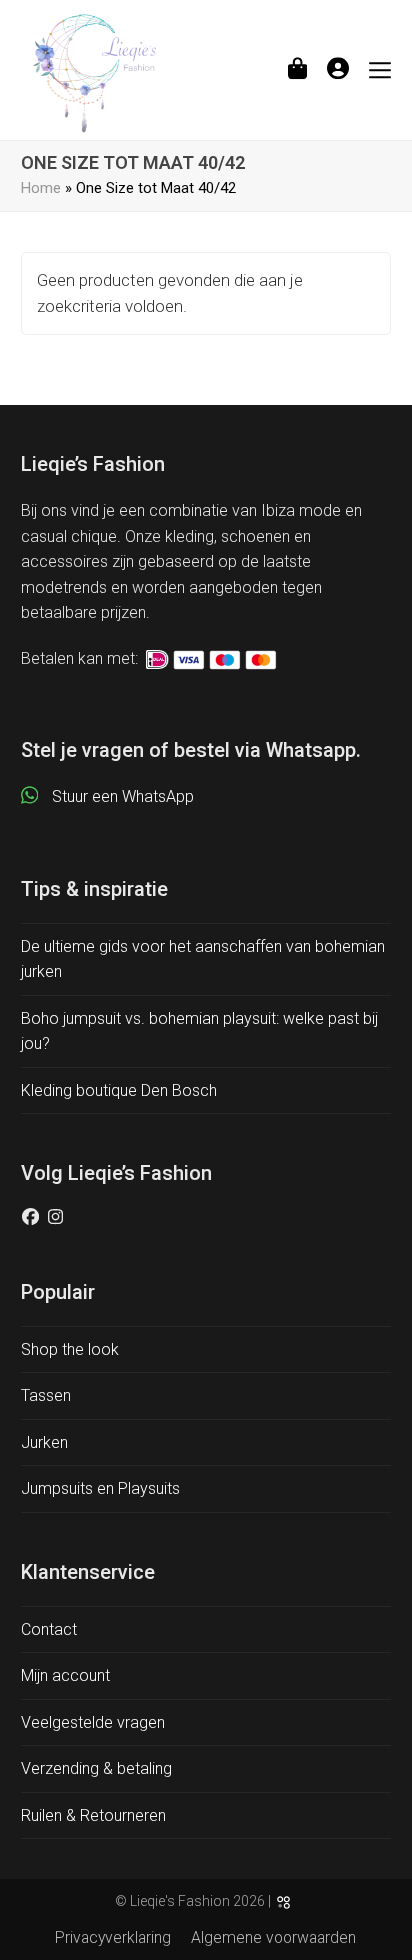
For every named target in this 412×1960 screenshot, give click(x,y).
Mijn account (65, 1675)
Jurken (44, 1442)
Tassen (46, 1395)
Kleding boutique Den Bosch (119, 1090)
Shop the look (70, 1349)
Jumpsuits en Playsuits (100, 1488)
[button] (297, 69)
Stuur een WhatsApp (123, 796)
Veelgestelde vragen (93, 1722)
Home (41, 188)
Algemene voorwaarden (273, 1937)
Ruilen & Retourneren (93, 1815)
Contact (49, 1629)
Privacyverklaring (113, 1937)
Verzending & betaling (96, 1768)
